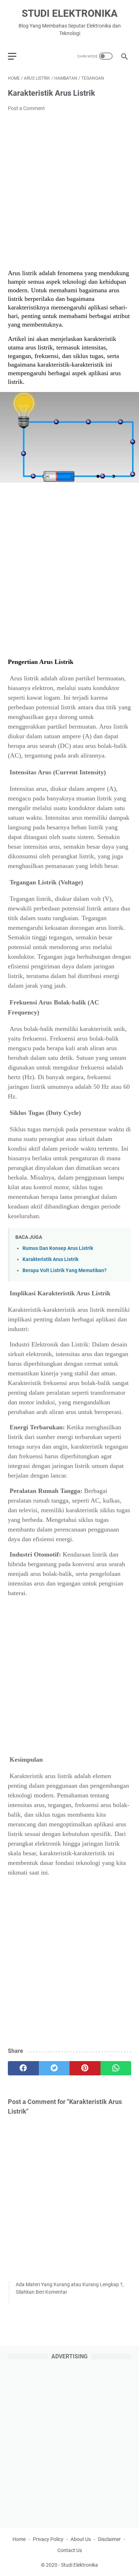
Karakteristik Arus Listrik (50, 1259)
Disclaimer (109, 2539)
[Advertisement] (69, 191)
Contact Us (70, 2550)
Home (19, 2539)
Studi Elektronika (70, 13)
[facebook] (23, 2068)
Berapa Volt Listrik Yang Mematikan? (65, 1270)
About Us (81, 2539)
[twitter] (54, 2068)
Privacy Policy (48, 2539)
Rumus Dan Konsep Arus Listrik (58, 1248)
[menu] (16, 56)
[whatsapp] (116, 2068)
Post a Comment (26, 108)
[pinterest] (85, 2068)
